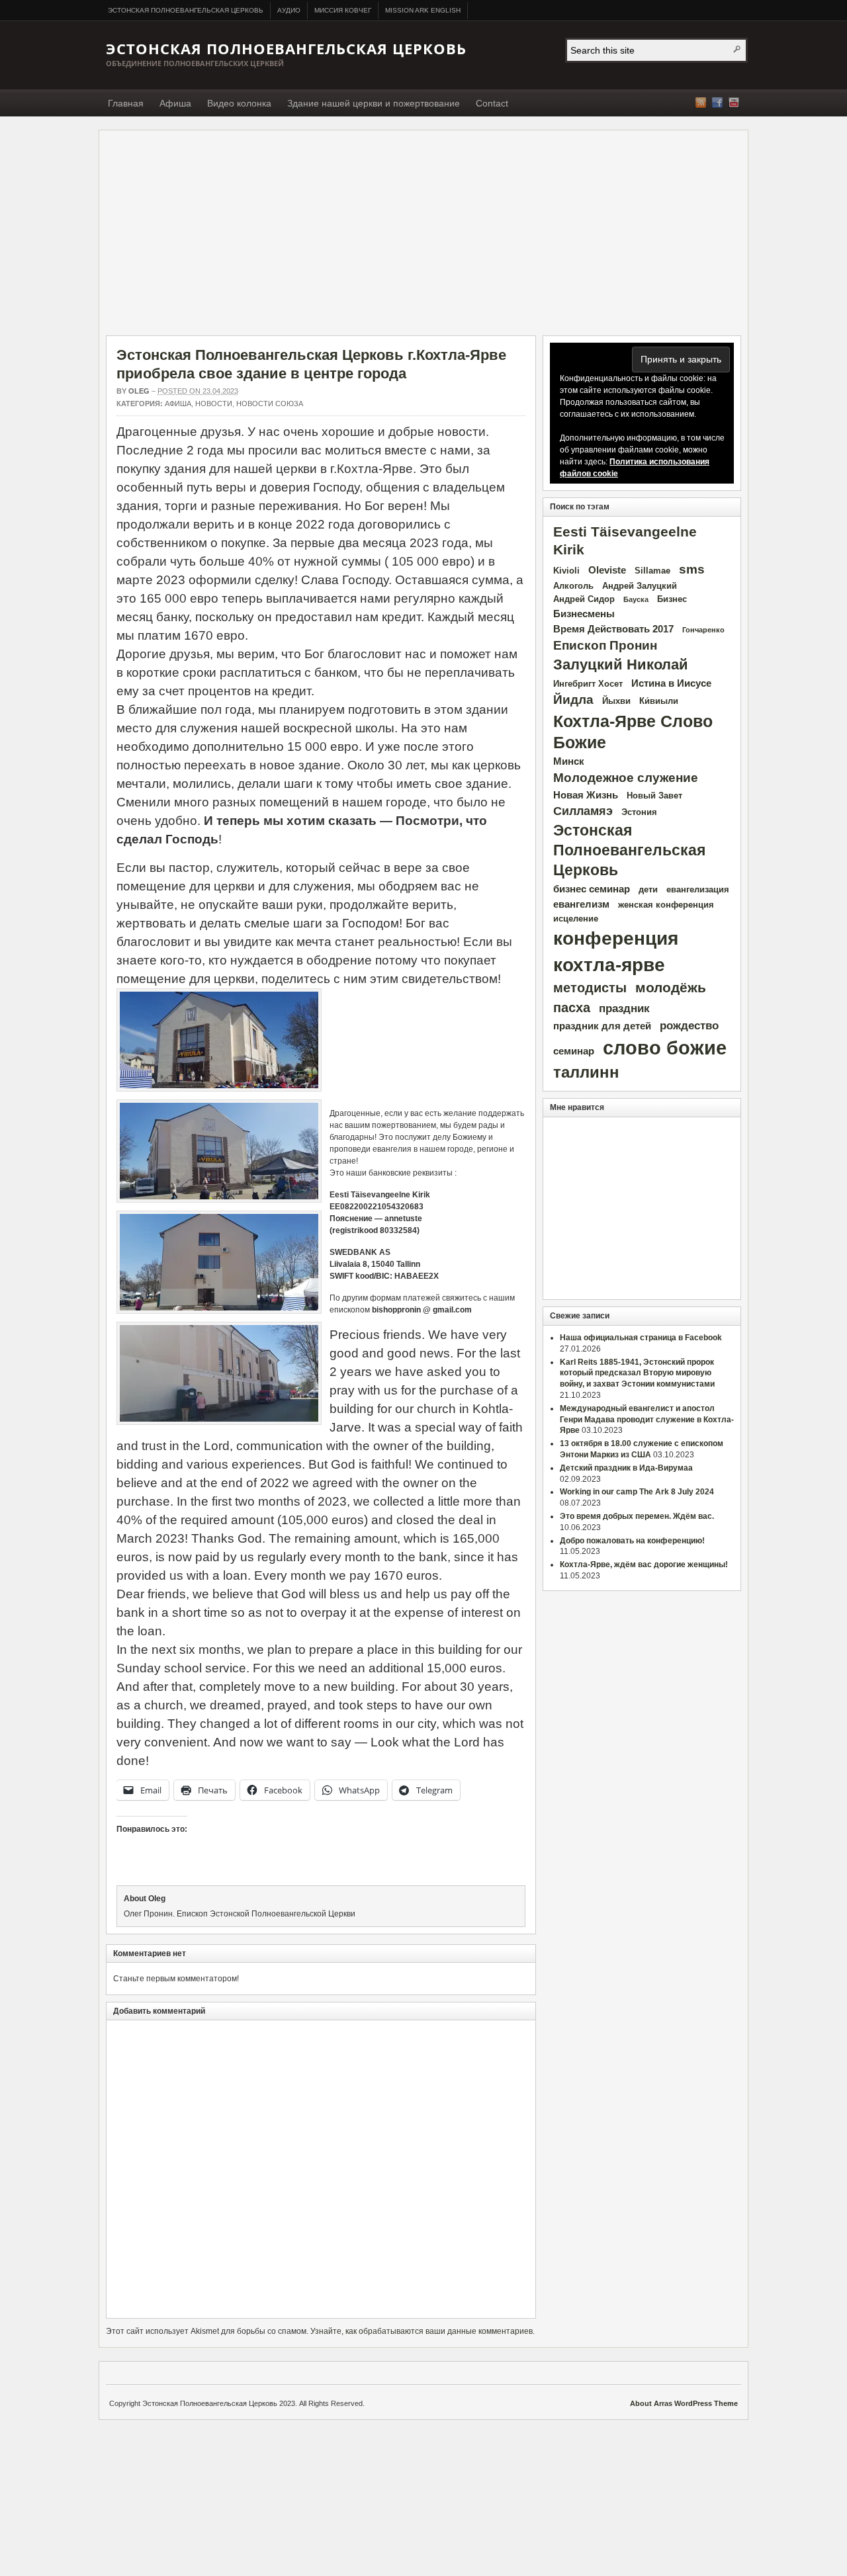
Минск (569, 761)
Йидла (573, 700)
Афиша (175, 103)
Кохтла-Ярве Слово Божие (633, 732)
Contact (492, 103)
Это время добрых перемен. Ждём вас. (637, 1516)
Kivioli (566, 571)
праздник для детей (602, 1026)
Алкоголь (573, 586)
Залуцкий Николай (621, 665)
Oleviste (607, 570)
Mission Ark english (423, 10)
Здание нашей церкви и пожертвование (374, 103)
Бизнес (672, 599)
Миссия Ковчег (343, 10)
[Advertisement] (423, 236)
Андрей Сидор (584, 599)
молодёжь (671, 988)
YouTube (734, 103)
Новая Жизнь (586, 795)
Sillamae (652, 571)
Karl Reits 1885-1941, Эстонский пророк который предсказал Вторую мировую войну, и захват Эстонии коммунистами (637, 1373)
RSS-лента (701, 103)
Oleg (139, 391)
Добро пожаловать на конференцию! (632, 1541)
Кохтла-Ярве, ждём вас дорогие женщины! (644, 1565)
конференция (616, 938)
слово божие (665, 1048)
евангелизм (581, 904)
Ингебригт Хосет (588, 684)
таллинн (586, 1072)
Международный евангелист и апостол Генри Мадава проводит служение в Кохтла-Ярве (647, 1420)
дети (648, 889)
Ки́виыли (659, 701)
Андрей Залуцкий (640, 586)
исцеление (576, 919)
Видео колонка (239, 103)
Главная (126, 103)
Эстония (639, 812)
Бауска (636, 599)
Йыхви (616, 701)
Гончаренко (703, 630)
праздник (624, 1009)
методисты (590, 988)
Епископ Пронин (605, 645)
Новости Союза (270, 404)
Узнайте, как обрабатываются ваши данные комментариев (422, 2331)
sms (692, 569)
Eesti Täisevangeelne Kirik (625, 541)
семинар (574, 1051)
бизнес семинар (592, 889)
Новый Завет (654, 795)
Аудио (289, 10)
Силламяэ (583, 811)
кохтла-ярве (609, 965)
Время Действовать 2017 (613, 629)
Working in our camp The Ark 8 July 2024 (637, 1492)
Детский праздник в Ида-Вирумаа (626, 1468)
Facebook (717, 103)
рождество (689, 1026)
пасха (572, 1008)
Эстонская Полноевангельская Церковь (186, 10)
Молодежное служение (626, 778)
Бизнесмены (584, 614)
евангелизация (698, 889)
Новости (214, 404)
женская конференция (666, 905)
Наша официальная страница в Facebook (641, 1338)
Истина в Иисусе (671, 683)
